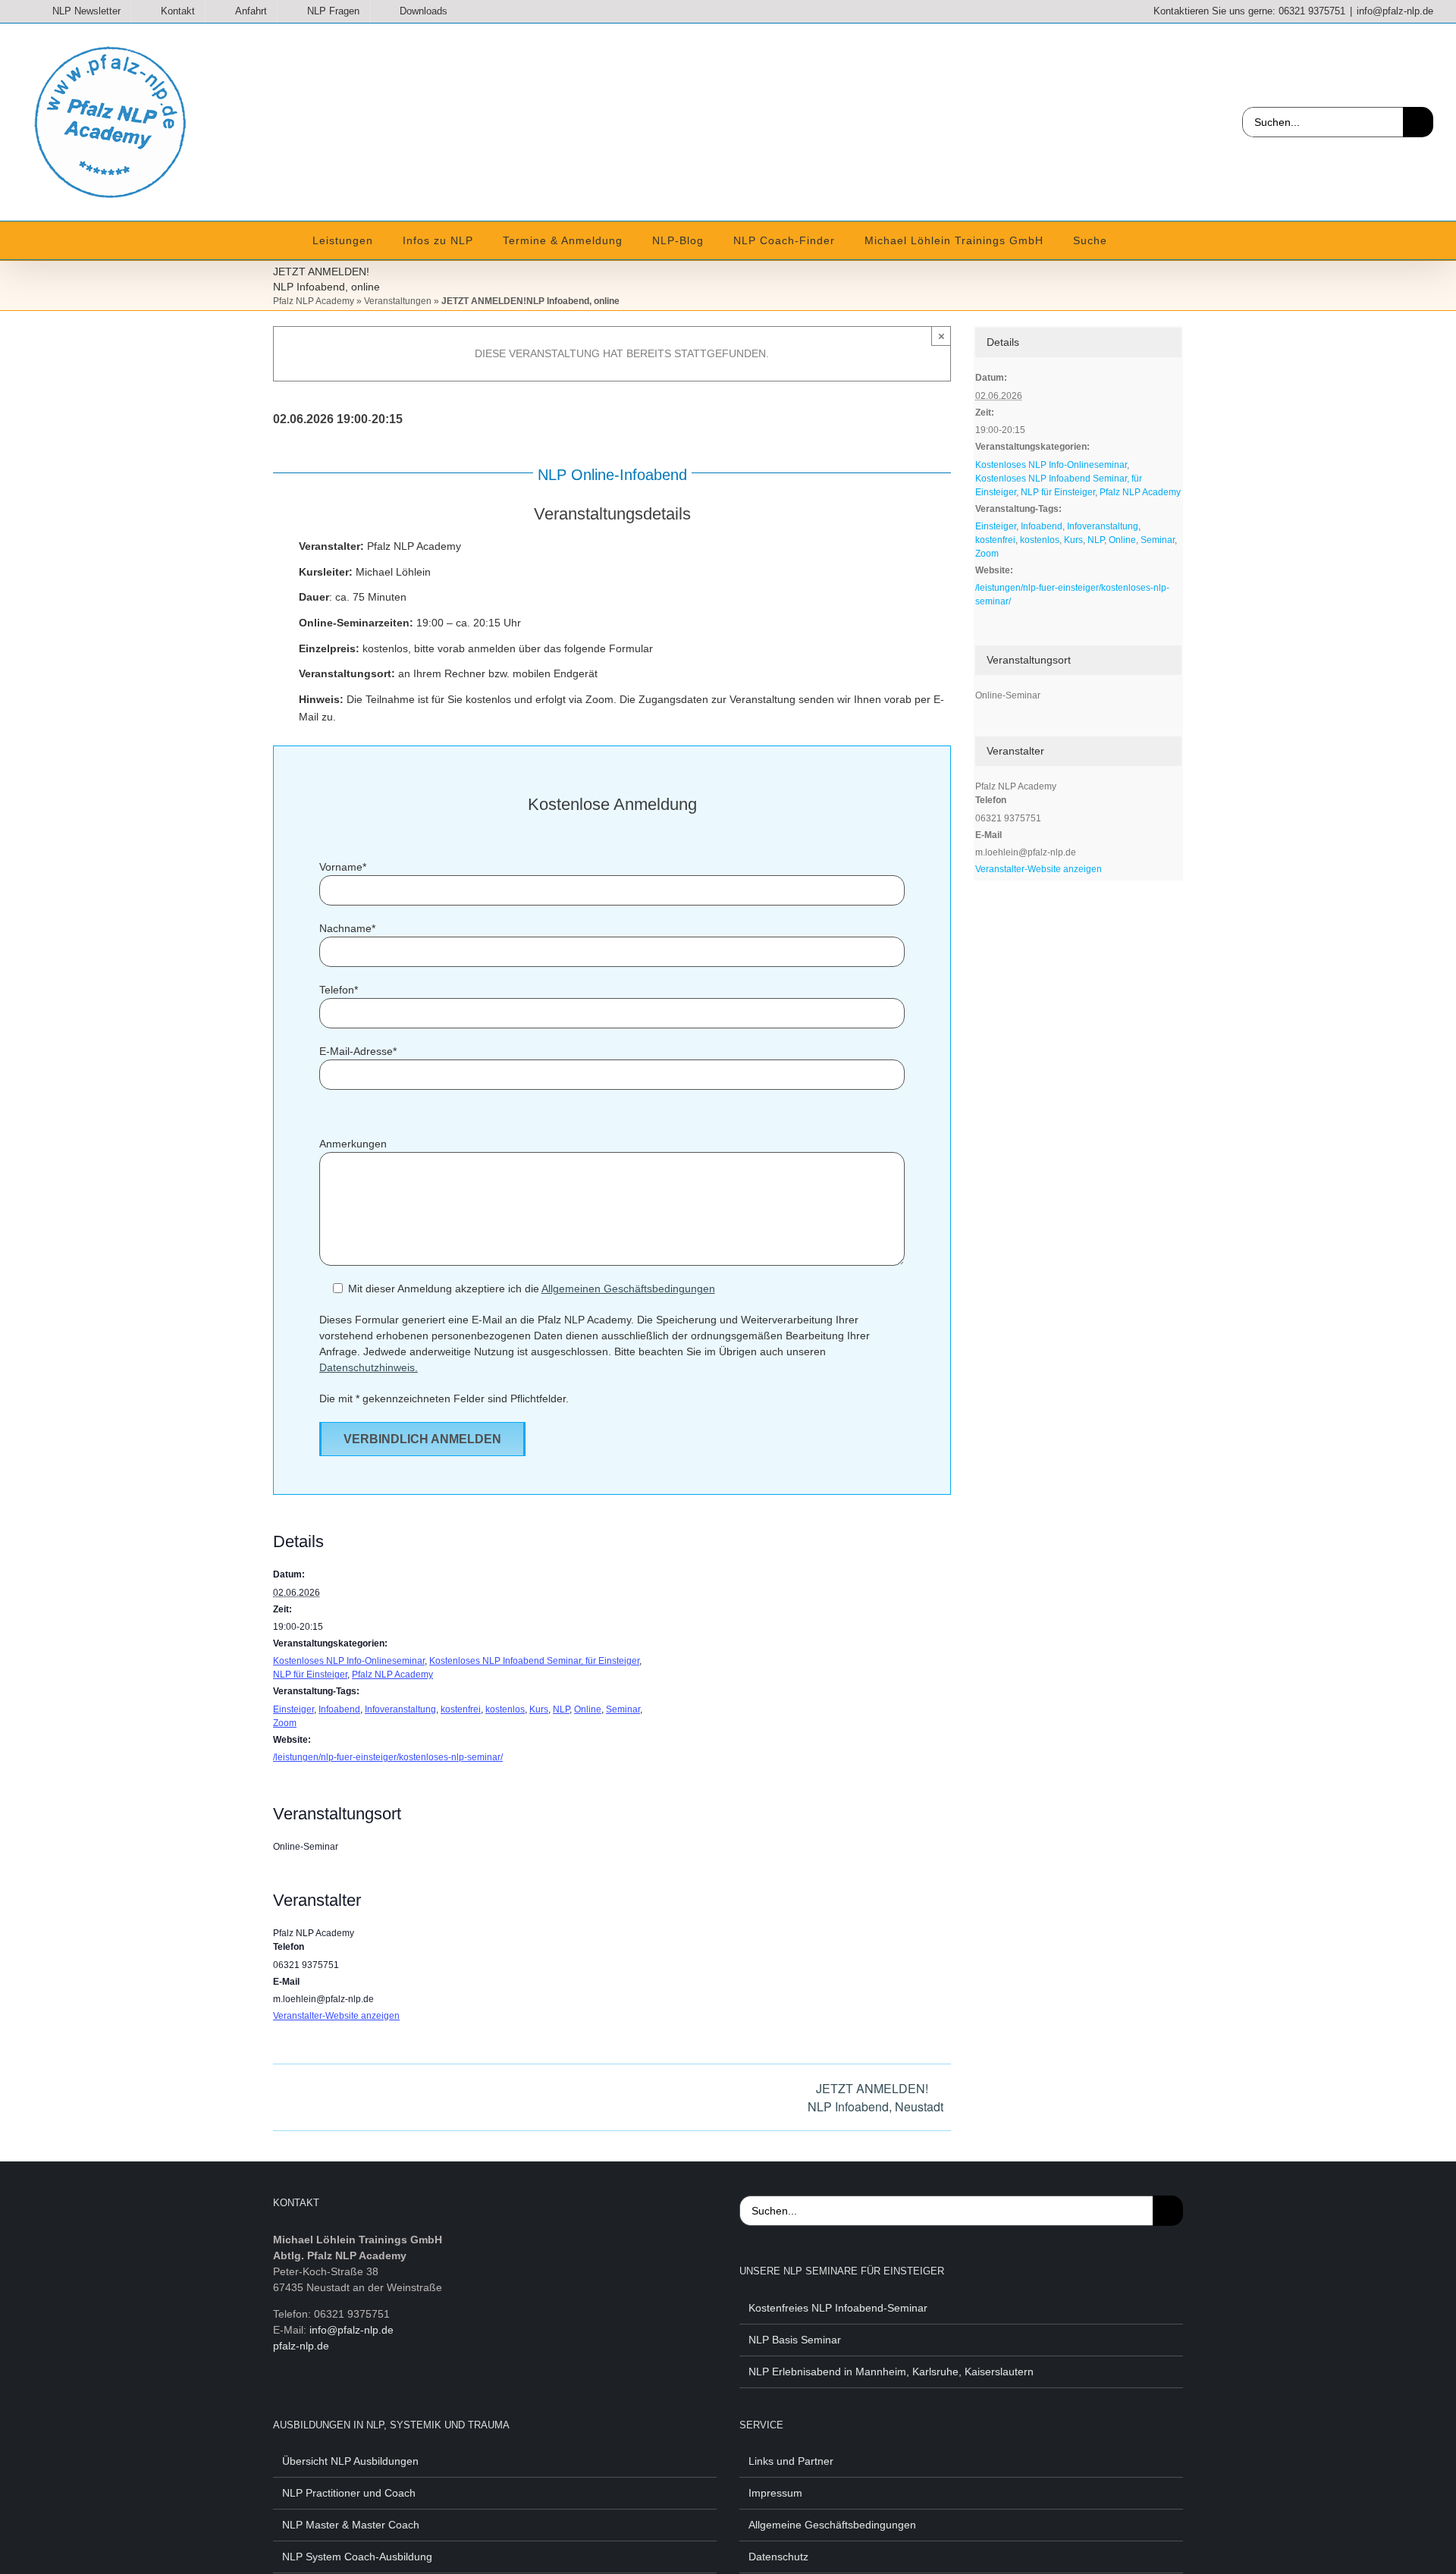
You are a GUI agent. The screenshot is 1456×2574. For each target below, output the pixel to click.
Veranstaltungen (398, 301)
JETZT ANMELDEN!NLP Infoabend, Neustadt (875, 2097)
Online (588, 1709)
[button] (1125, 240)
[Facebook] (279, 2400)
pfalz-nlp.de (301, 2346)
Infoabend (339, 1709)
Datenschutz (778, 2557)
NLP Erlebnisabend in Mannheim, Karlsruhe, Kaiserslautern (891, 2372)
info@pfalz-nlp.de (1395, 11)
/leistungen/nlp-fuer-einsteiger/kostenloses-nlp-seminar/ (388, 1757)
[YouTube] (326, 2400)
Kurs (539, 1709)
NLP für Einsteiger (310, 1675)
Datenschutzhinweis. (369, 1367)
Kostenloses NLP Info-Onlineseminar (349, 1661)
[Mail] (397, 2400)
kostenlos (505, 1709)
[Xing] (373, 2400)
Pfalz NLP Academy (314, 301)
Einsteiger (293, 1709)
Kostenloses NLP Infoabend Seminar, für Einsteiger (534, 1661)
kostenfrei (461, 1709)
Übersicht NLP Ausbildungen (350, 2461)
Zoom (285, 1723)
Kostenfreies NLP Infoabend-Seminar (838, 2308)
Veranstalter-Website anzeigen (336, 2016)
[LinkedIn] (350, 2400)
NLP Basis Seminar (795, 2340)
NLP (561, 1709)
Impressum (775, 2493)
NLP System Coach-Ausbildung (357, 2557)
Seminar (623, 1709)
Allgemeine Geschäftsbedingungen (832, 2525)
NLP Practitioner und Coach (349, 2493)
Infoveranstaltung (400, 1709)
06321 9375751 (1312, 11)
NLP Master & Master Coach (351, 2525)
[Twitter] (303, 2400)
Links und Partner (791, 2461)
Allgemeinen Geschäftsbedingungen (628, 1289)
